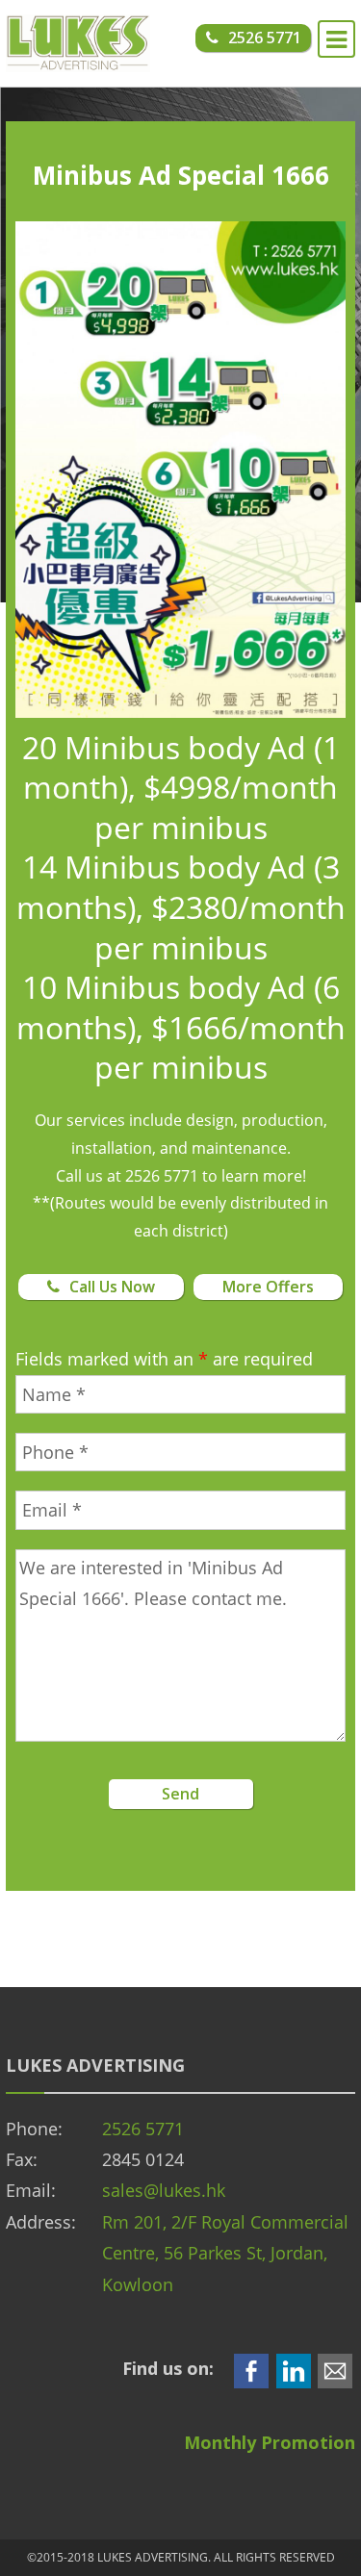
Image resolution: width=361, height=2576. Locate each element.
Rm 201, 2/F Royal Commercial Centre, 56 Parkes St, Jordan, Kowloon (225, 2253)
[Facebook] (251, 2368)
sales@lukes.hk (164, 2190)
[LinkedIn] (294, 2368)
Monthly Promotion (270, 2442)
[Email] (335, 2368)
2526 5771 (143, 2129)
